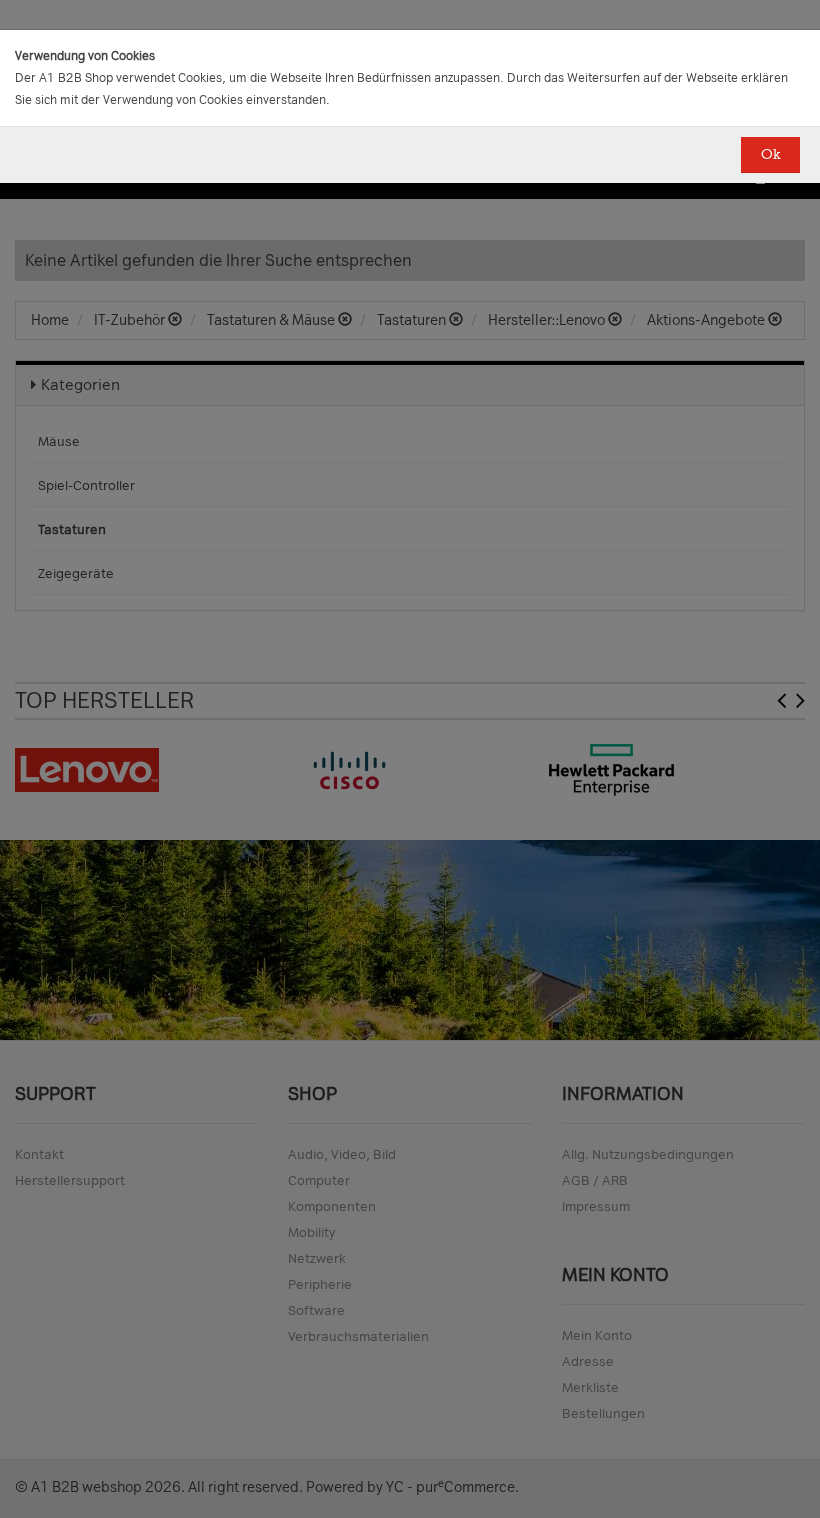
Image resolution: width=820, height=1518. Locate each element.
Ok (770, 154)
